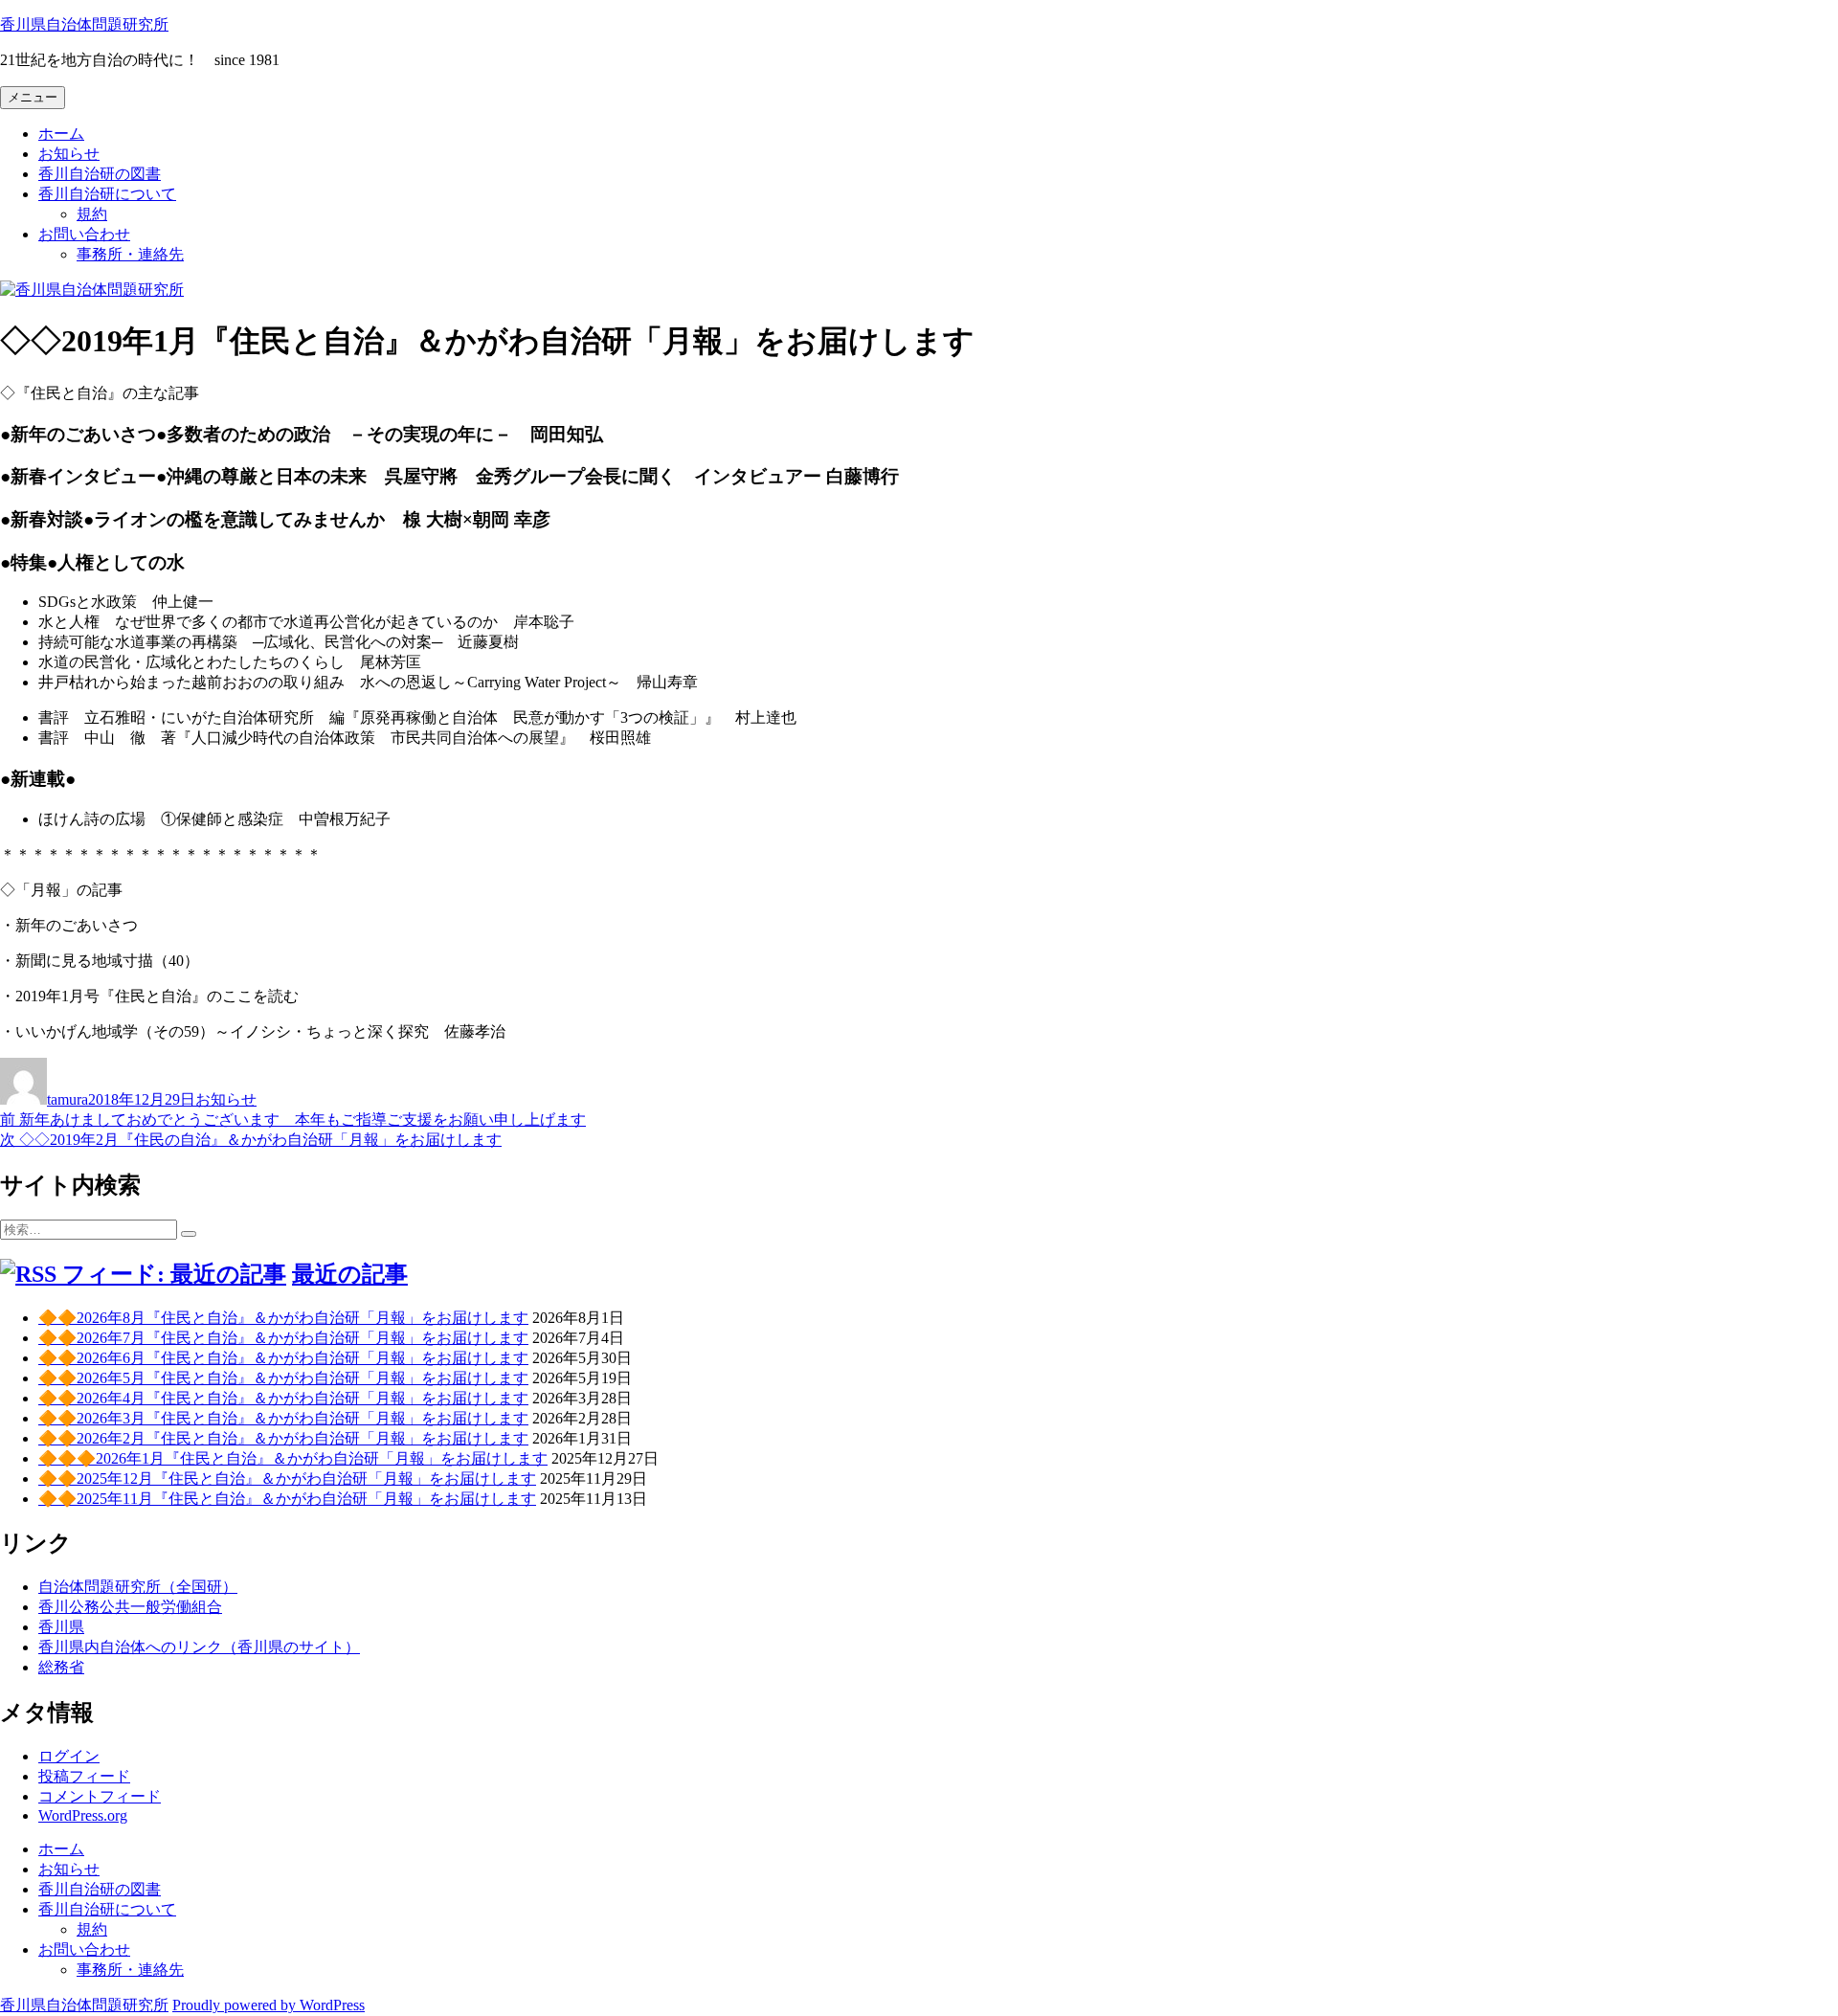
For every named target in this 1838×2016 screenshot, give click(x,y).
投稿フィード (84, 1776)
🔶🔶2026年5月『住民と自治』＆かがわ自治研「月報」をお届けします (283, 1378)
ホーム (61, 134)
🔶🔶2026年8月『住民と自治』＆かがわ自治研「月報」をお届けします (283, 1318)
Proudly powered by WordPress (269, 2005)
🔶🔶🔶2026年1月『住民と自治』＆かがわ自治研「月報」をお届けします (293, 1458)
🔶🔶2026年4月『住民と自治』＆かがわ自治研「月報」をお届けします (283, 1398)
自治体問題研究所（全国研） (138, 1587)
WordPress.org (83, 1815)
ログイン (69, 1756)
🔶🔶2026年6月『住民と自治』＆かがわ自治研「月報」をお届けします (283, 1358)
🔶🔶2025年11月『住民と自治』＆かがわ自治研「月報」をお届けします (287, 1499)
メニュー (33, 97)
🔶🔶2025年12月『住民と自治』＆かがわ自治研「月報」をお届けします (287, 1478)
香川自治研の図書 (100, 174)
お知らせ (69, 154)
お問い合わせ (84, 234)
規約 (92, 214)
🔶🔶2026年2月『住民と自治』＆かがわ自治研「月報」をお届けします (283, 1438)
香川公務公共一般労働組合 (130, 1607)
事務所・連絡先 (130, 254)
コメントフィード (100, 1796)
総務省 (61, 1667)
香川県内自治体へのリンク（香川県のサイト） (199, 1647)
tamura (67, 1099)
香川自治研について (107, 194)
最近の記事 (350, 1274)
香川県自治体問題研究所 (84, 24)
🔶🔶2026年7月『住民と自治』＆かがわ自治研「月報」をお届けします (283, 1338)
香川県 (61, 1627)
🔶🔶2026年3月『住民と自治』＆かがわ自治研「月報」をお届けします (283, 1418)
